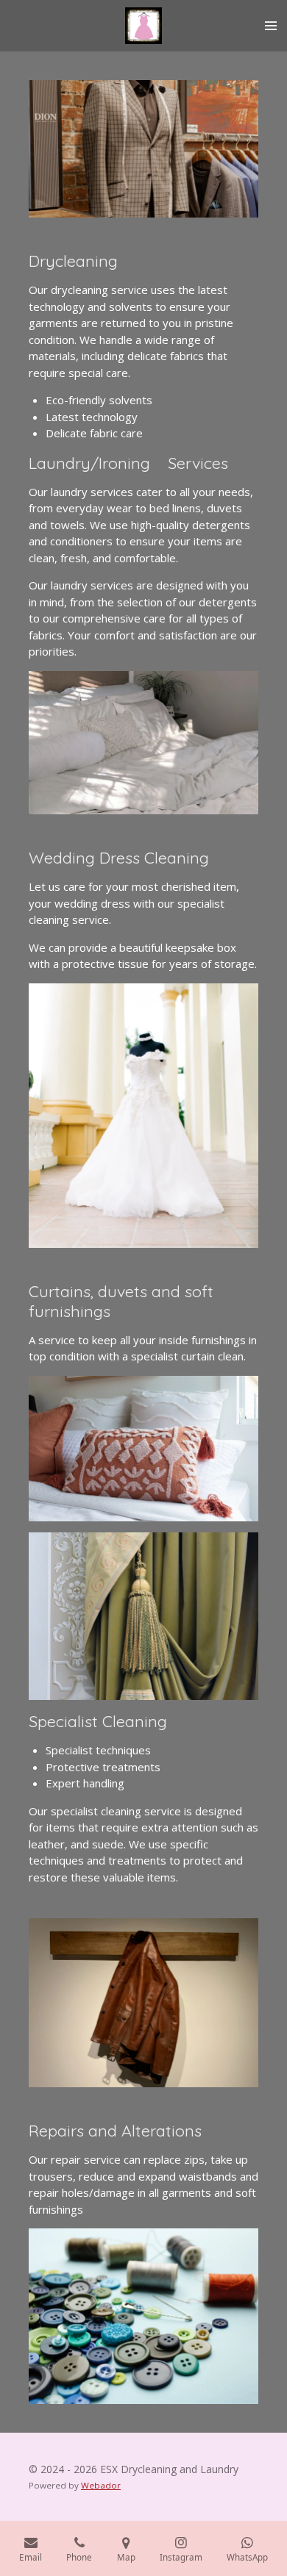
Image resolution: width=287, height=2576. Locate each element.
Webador (101, 2485)
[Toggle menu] (271, 26)
